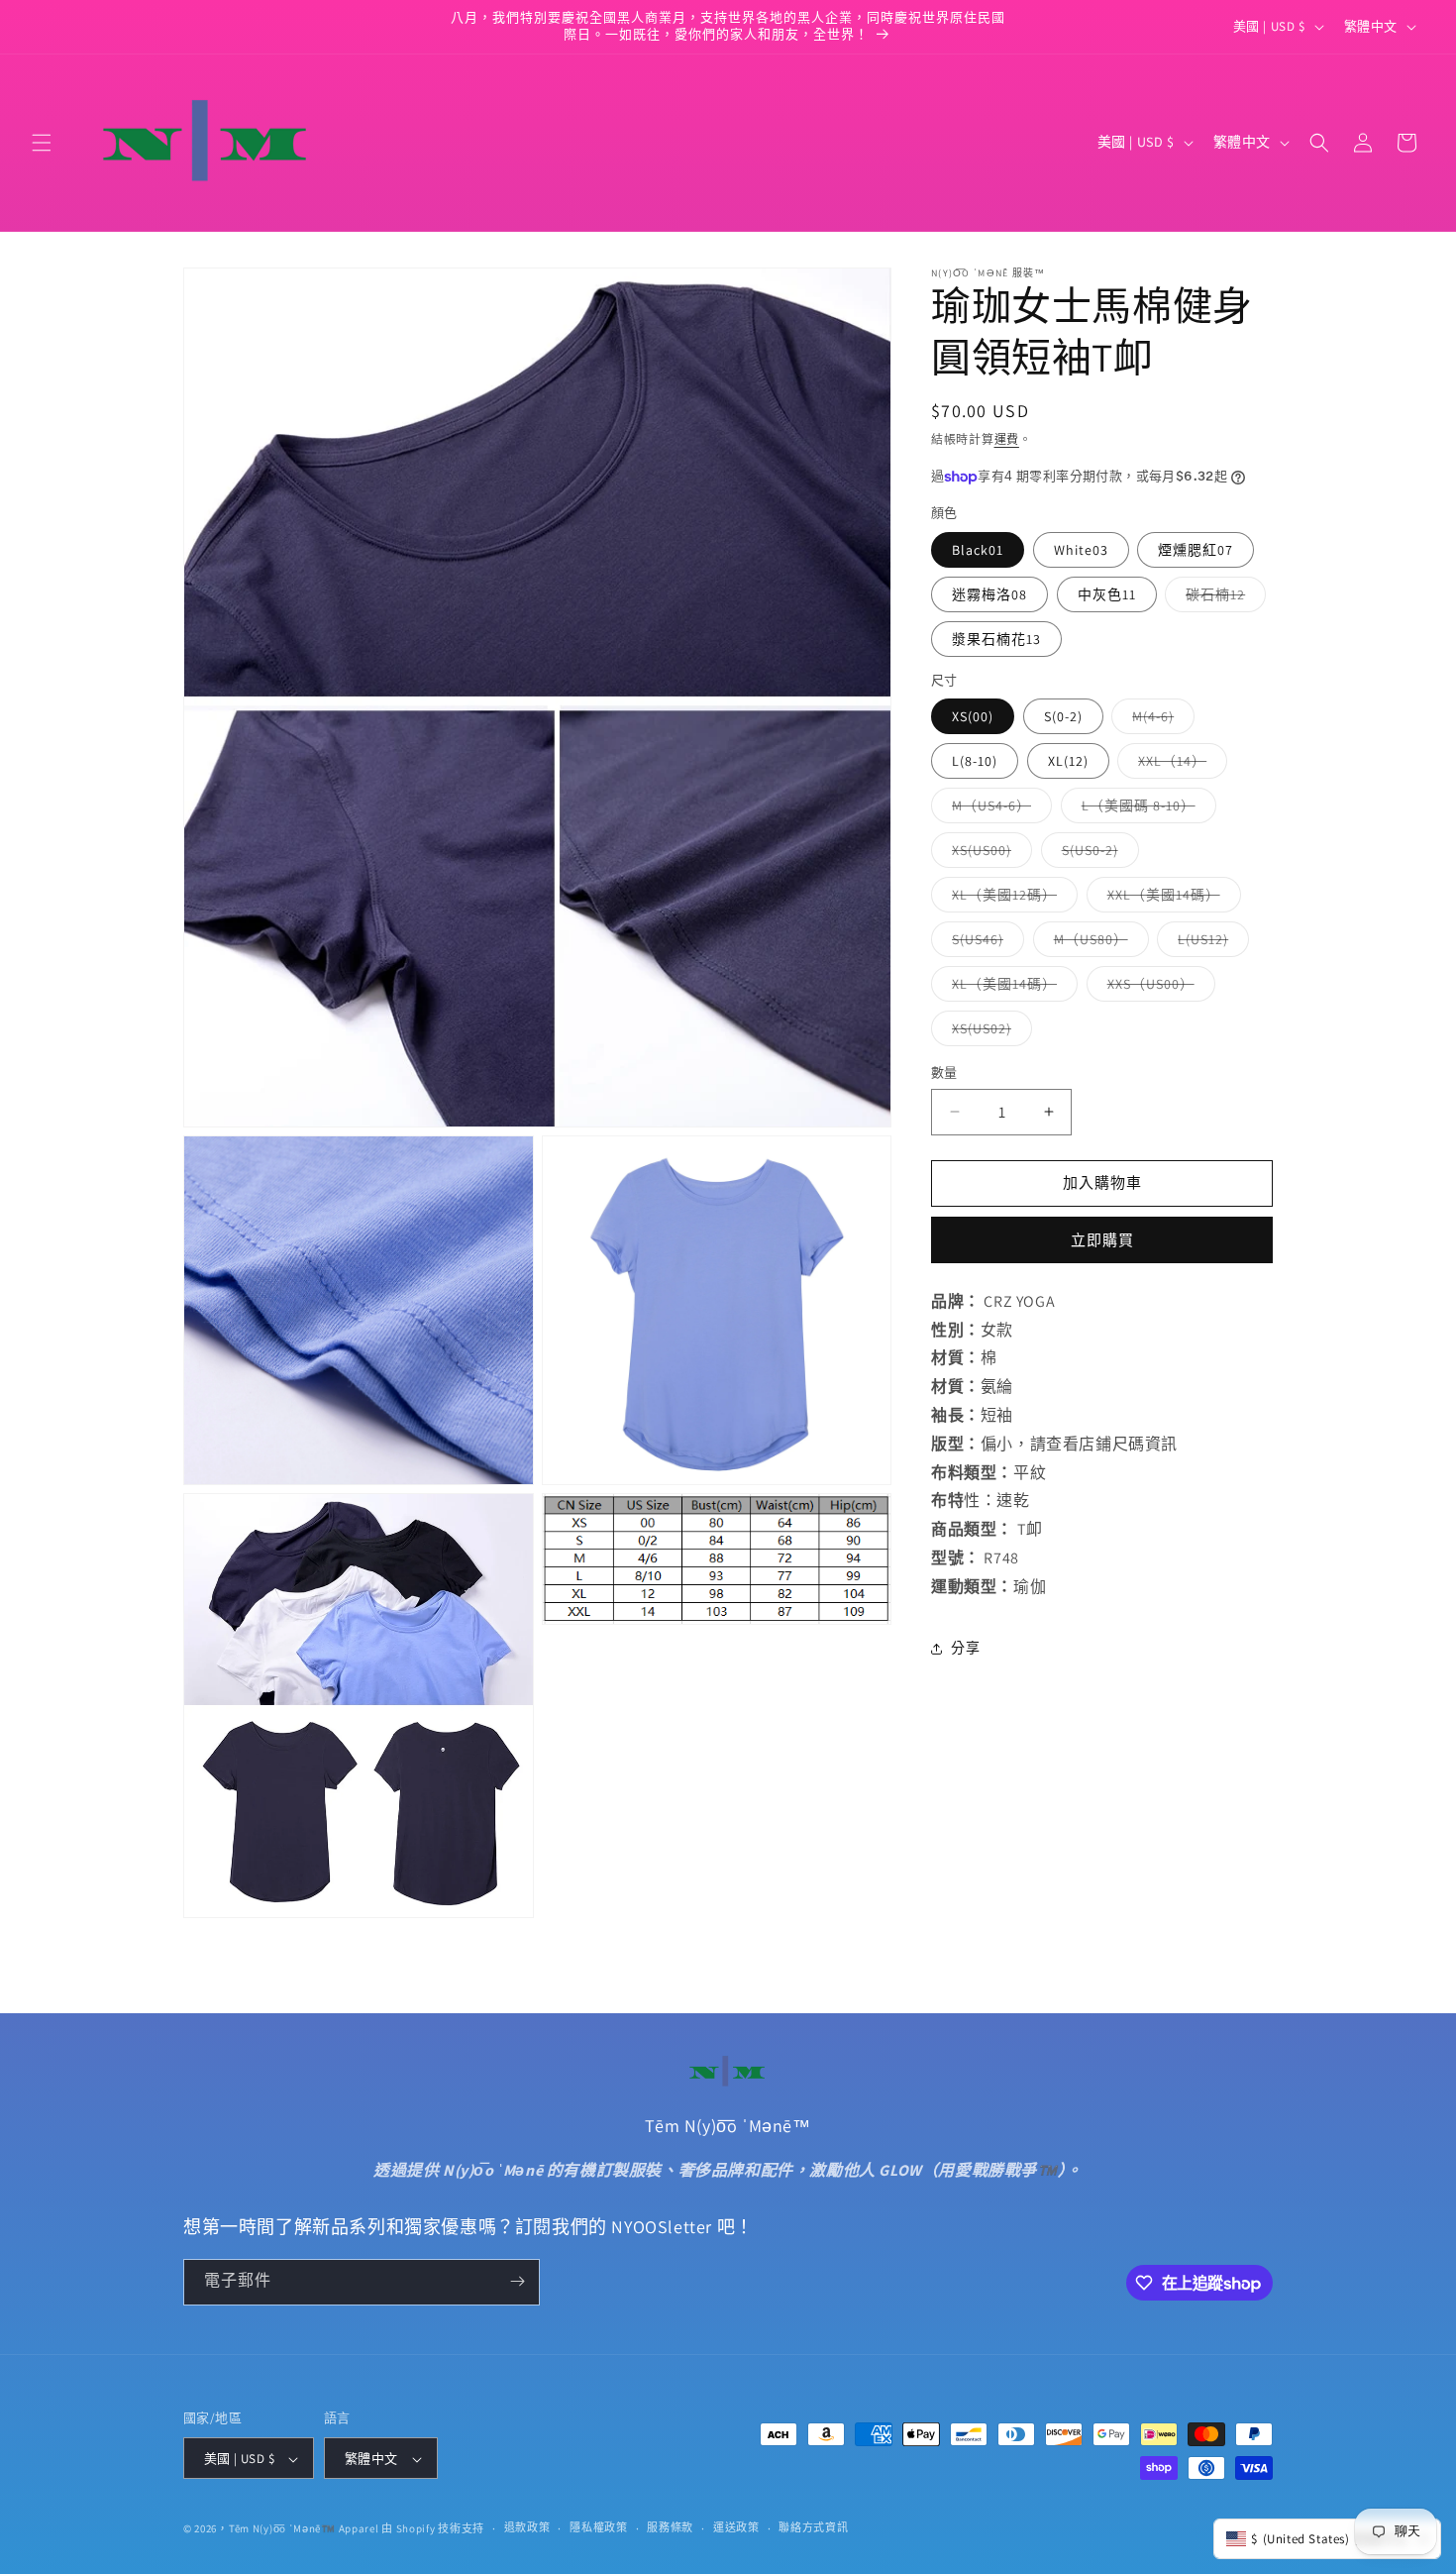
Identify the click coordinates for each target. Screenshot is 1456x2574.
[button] (42, 143)
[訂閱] (517, 2281)
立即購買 (1102, 1240)
